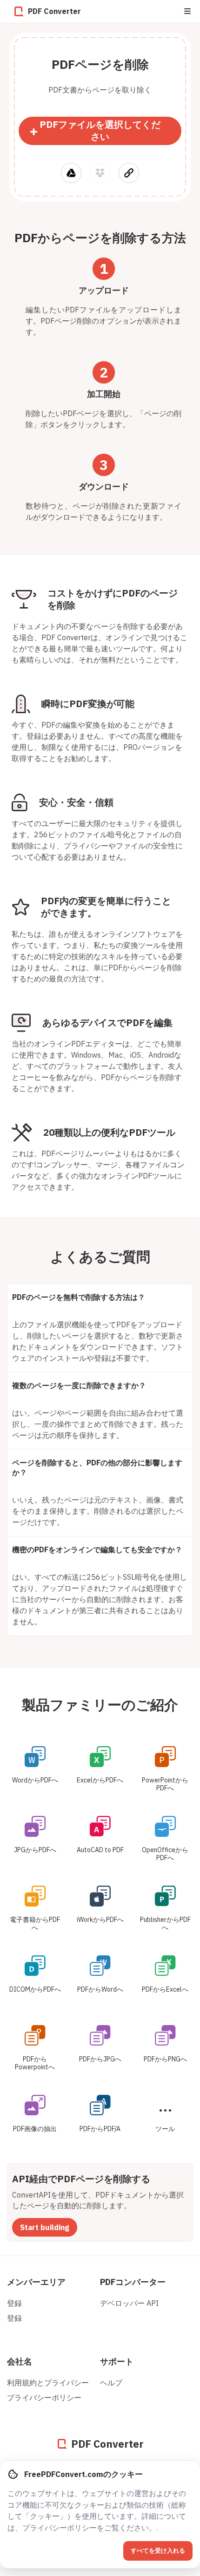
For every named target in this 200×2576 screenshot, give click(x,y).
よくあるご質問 (100, 1256)
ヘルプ (111, 2383)
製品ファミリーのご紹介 (100, 1705)
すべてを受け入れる (158, 2551)
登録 (14, 2303)
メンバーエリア (36, 2282)
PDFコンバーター (133, 2282)
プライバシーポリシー (44, 2397)
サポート (117, 2361)
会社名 (20, 2361)
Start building (45, 2227)
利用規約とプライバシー (48, 2383)
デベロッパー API (129, 2303)
